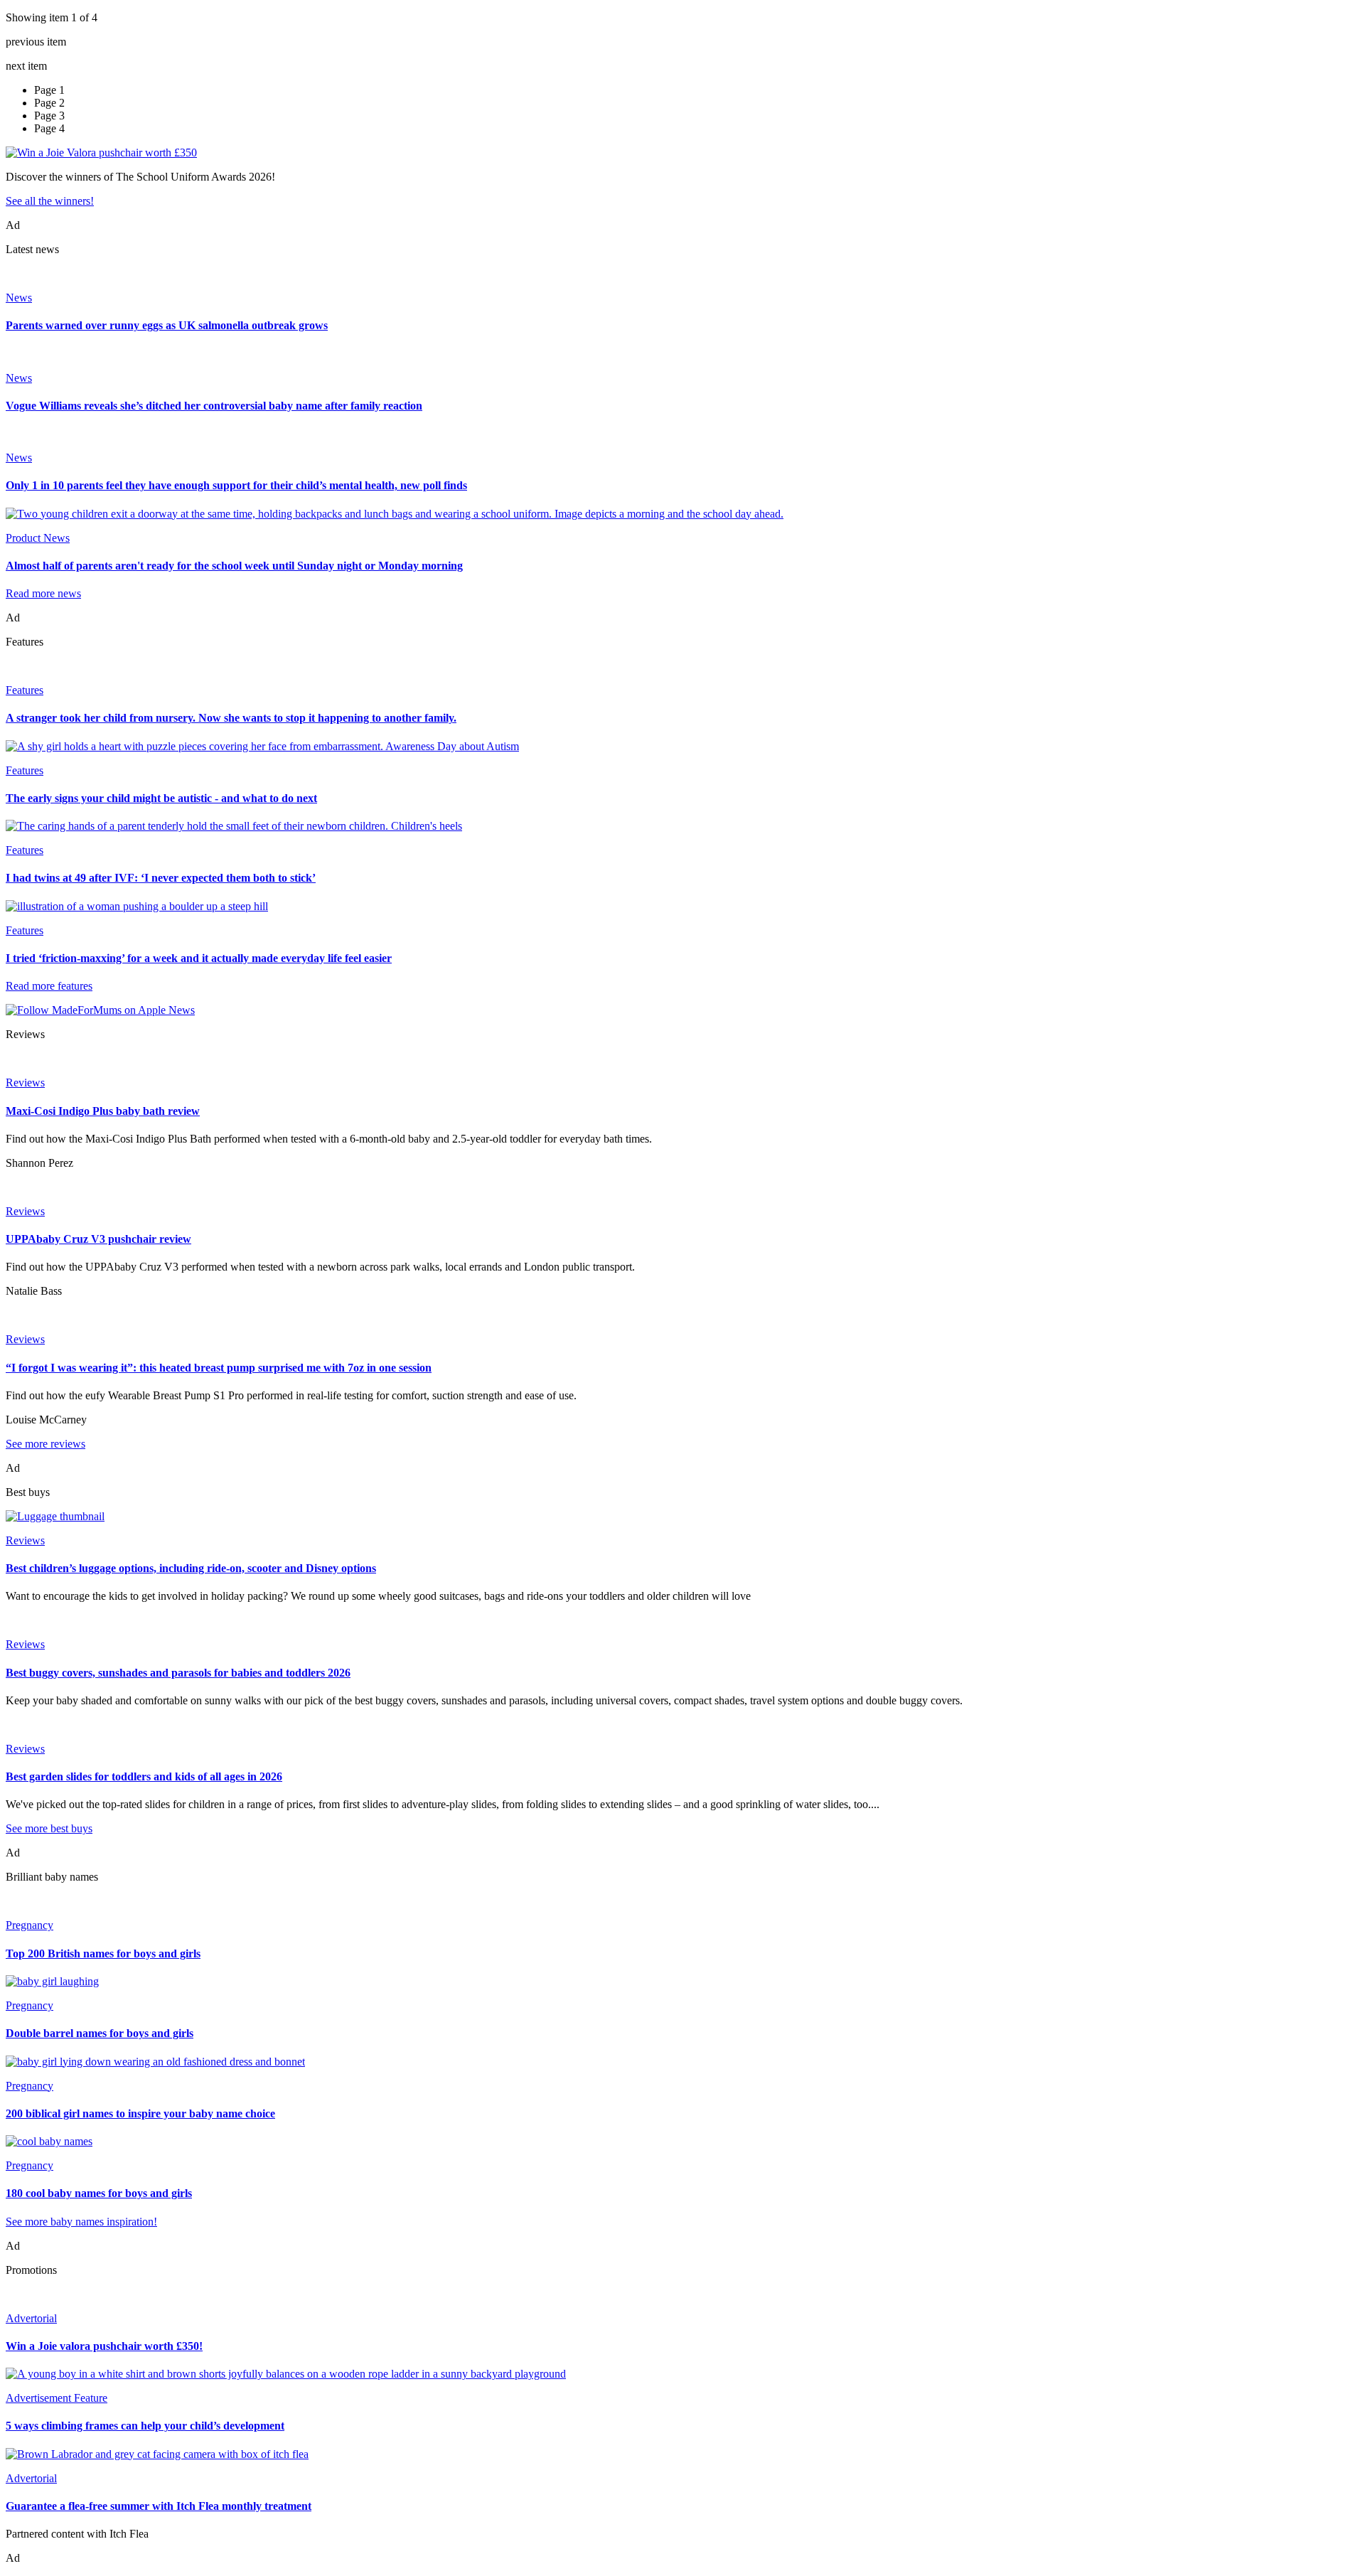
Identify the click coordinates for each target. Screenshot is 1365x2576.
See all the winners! (50, 201)
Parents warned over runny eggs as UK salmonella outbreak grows (167, 325)
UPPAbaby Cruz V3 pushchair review (98, 1239)
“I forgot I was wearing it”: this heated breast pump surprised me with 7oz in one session (219, 1368)
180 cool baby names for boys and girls (99, 2193)
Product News (38, 538)
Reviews (25, 1083)
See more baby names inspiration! (81, 2222)
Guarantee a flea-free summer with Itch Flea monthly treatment (159, 2506)
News (19, 298)
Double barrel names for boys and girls (100, 2033)
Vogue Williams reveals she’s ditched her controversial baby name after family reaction (214, 406)
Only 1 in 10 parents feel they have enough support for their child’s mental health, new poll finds (236, 485)
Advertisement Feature (57, 2398)
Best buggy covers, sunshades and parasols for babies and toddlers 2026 (178, 1673)
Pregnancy (30, 1925)
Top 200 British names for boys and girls (103, 1954)
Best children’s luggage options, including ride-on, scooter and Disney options (191, 1568)
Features (25, 690)
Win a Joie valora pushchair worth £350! (104, 2346)
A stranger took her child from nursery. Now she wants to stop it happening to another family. (231, 718)
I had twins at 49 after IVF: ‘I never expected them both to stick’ (161, 878)
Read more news (43, 593)
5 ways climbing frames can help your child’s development (145, 2426)
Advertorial (31, 2318)
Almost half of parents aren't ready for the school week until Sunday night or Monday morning (234, 566)
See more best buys (49, 1828)
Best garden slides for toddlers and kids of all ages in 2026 (144, 1776)
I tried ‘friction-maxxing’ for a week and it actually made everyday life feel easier (199, 958)
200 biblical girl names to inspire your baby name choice (140, 2113)
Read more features (49, 986)
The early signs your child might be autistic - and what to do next (161, 798)
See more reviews (45, 1444)
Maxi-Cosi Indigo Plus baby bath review (103, 1111)
